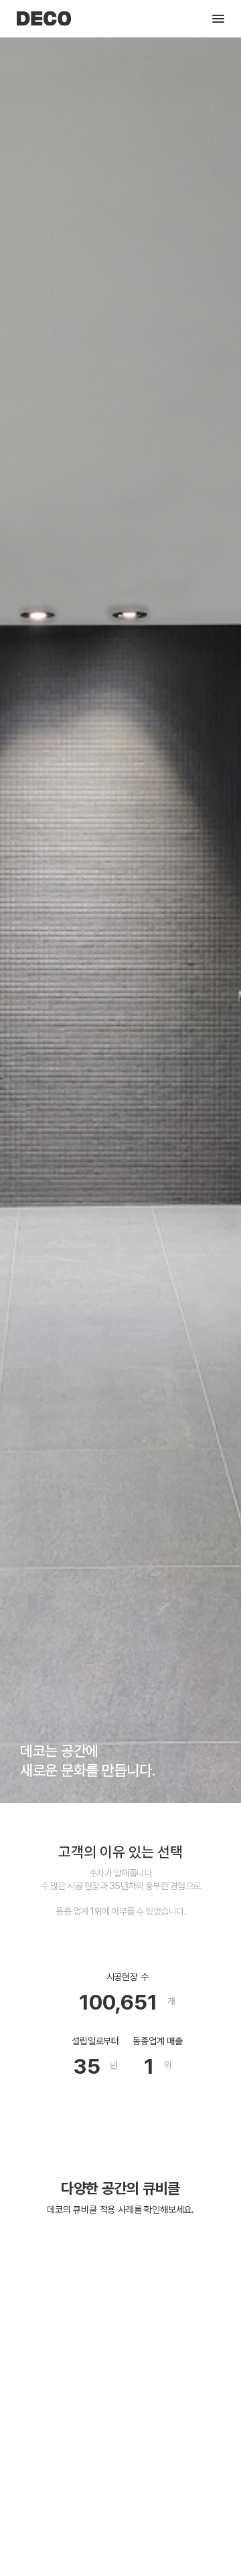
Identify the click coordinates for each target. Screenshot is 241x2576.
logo (44, 19)
